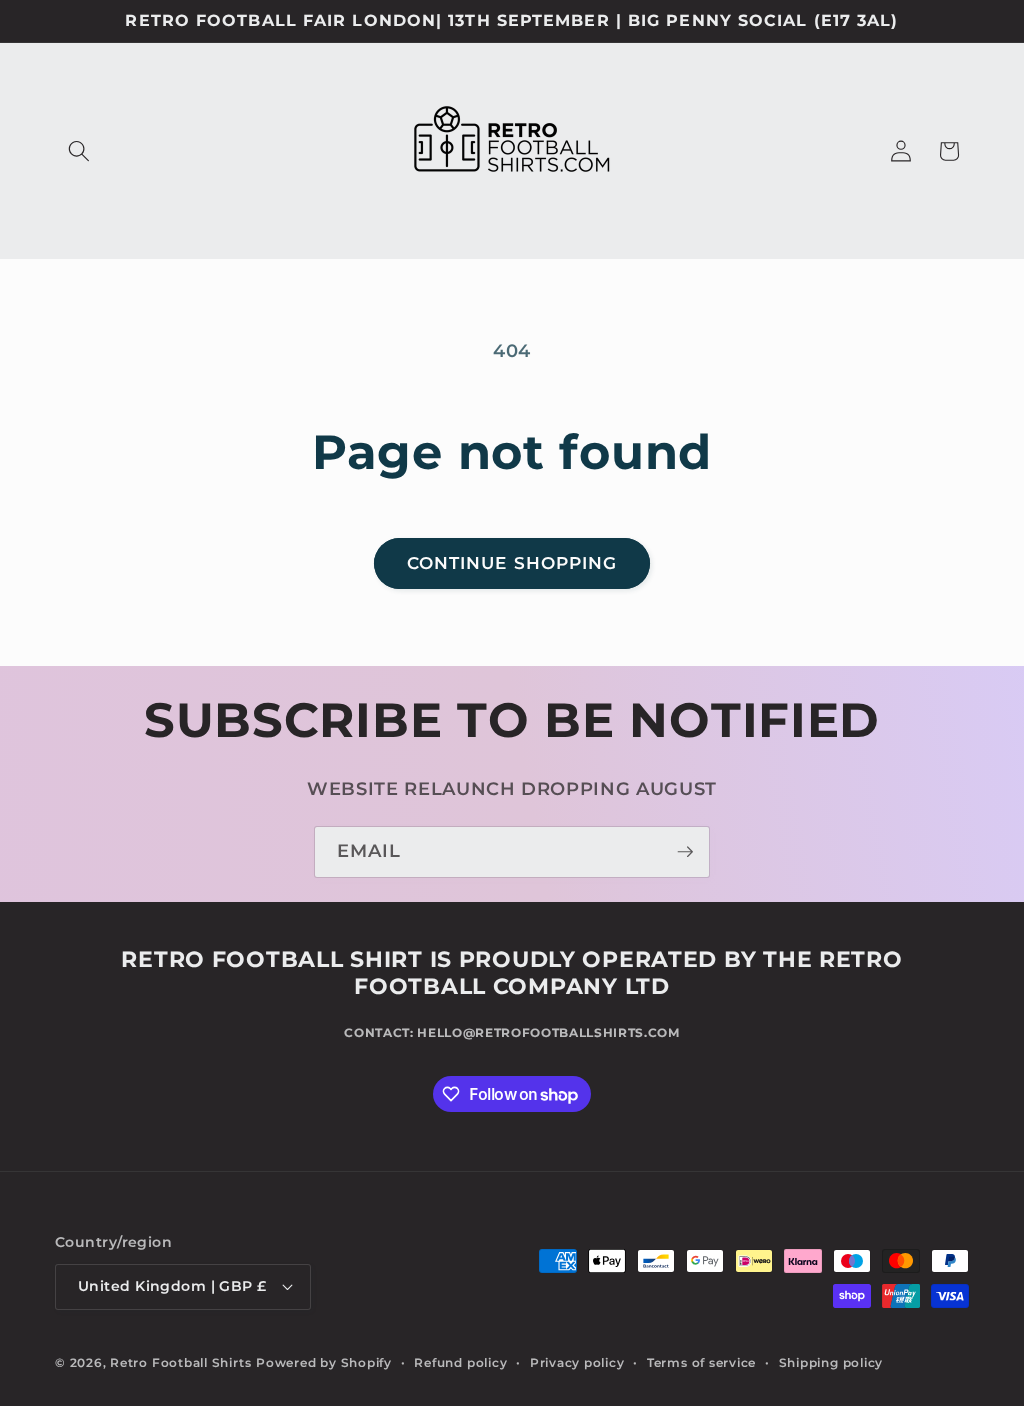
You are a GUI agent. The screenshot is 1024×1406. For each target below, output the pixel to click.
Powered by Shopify (324, 1362)
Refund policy (460, 1362)
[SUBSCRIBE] (685, 852)
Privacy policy (577, 1362)
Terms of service (701, 1362)
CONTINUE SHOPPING (512, 563)
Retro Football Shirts (180, 1362)
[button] (79, 151)
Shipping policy (831, 1362)
